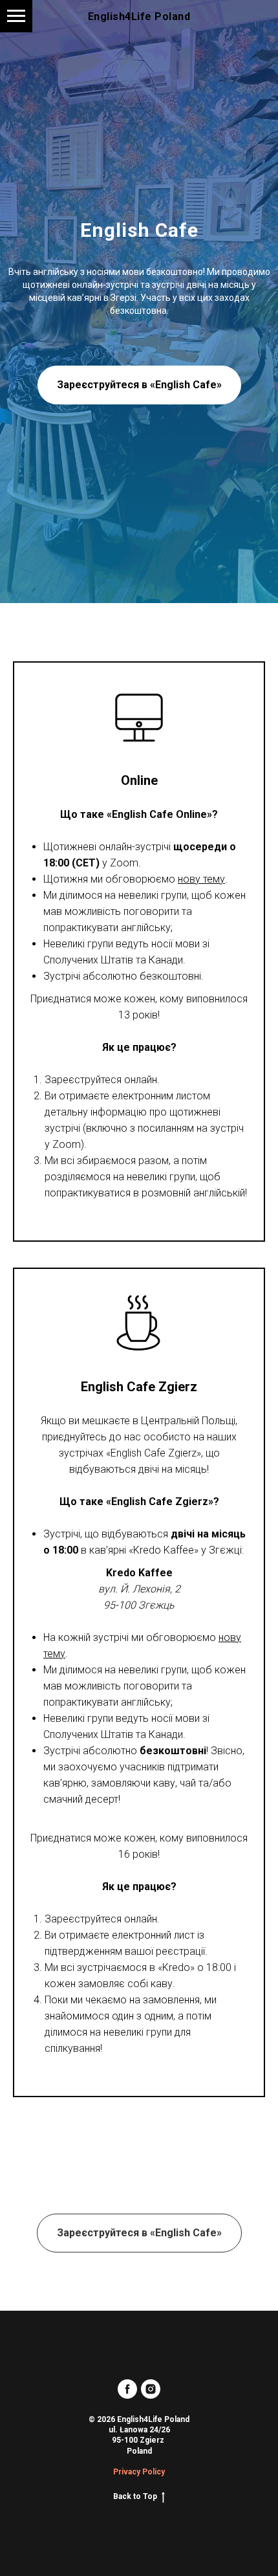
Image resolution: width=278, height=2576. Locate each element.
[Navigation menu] (16, 16)
